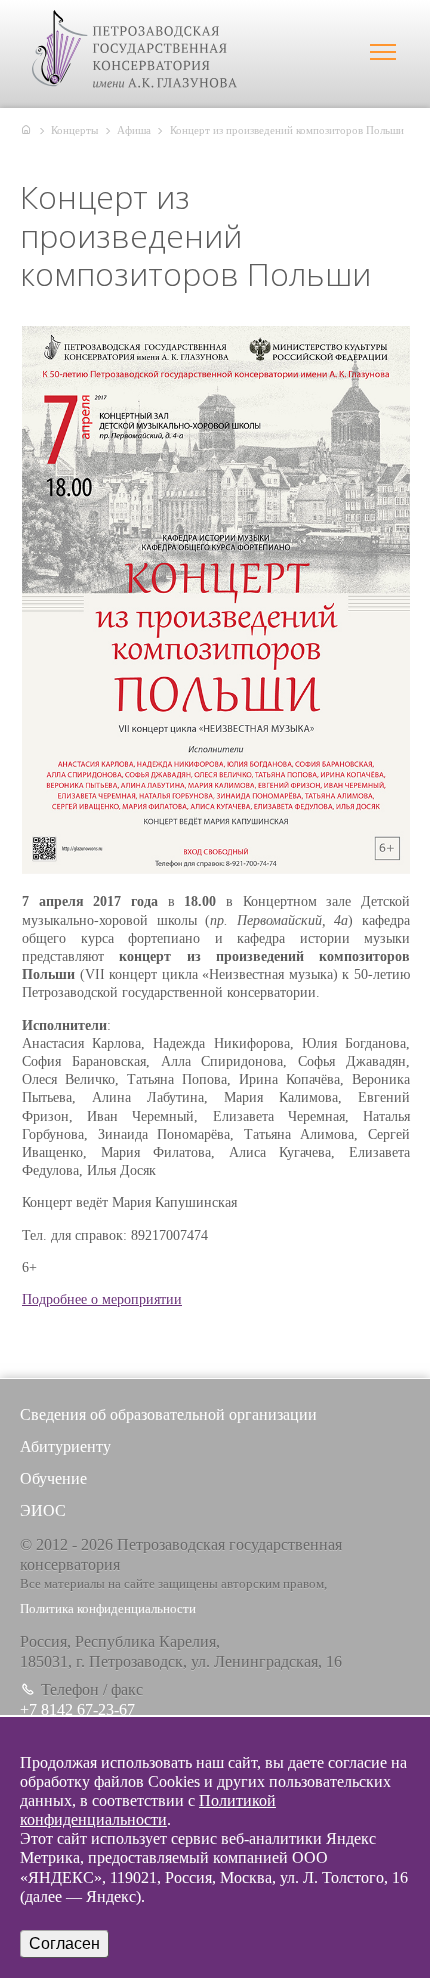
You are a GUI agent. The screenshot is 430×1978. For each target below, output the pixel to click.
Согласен (64, 1943)
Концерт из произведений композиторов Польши (287, 130)
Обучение (53, 1478)
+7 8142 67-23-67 (77, 1709)
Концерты (74, 130)
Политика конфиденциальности (108, 1609)
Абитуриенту (65, 1446)
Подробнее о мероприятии (102, 1299)
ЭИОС (43, 1510)
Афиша (134, 130)
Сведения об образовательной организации (168, 1414)
